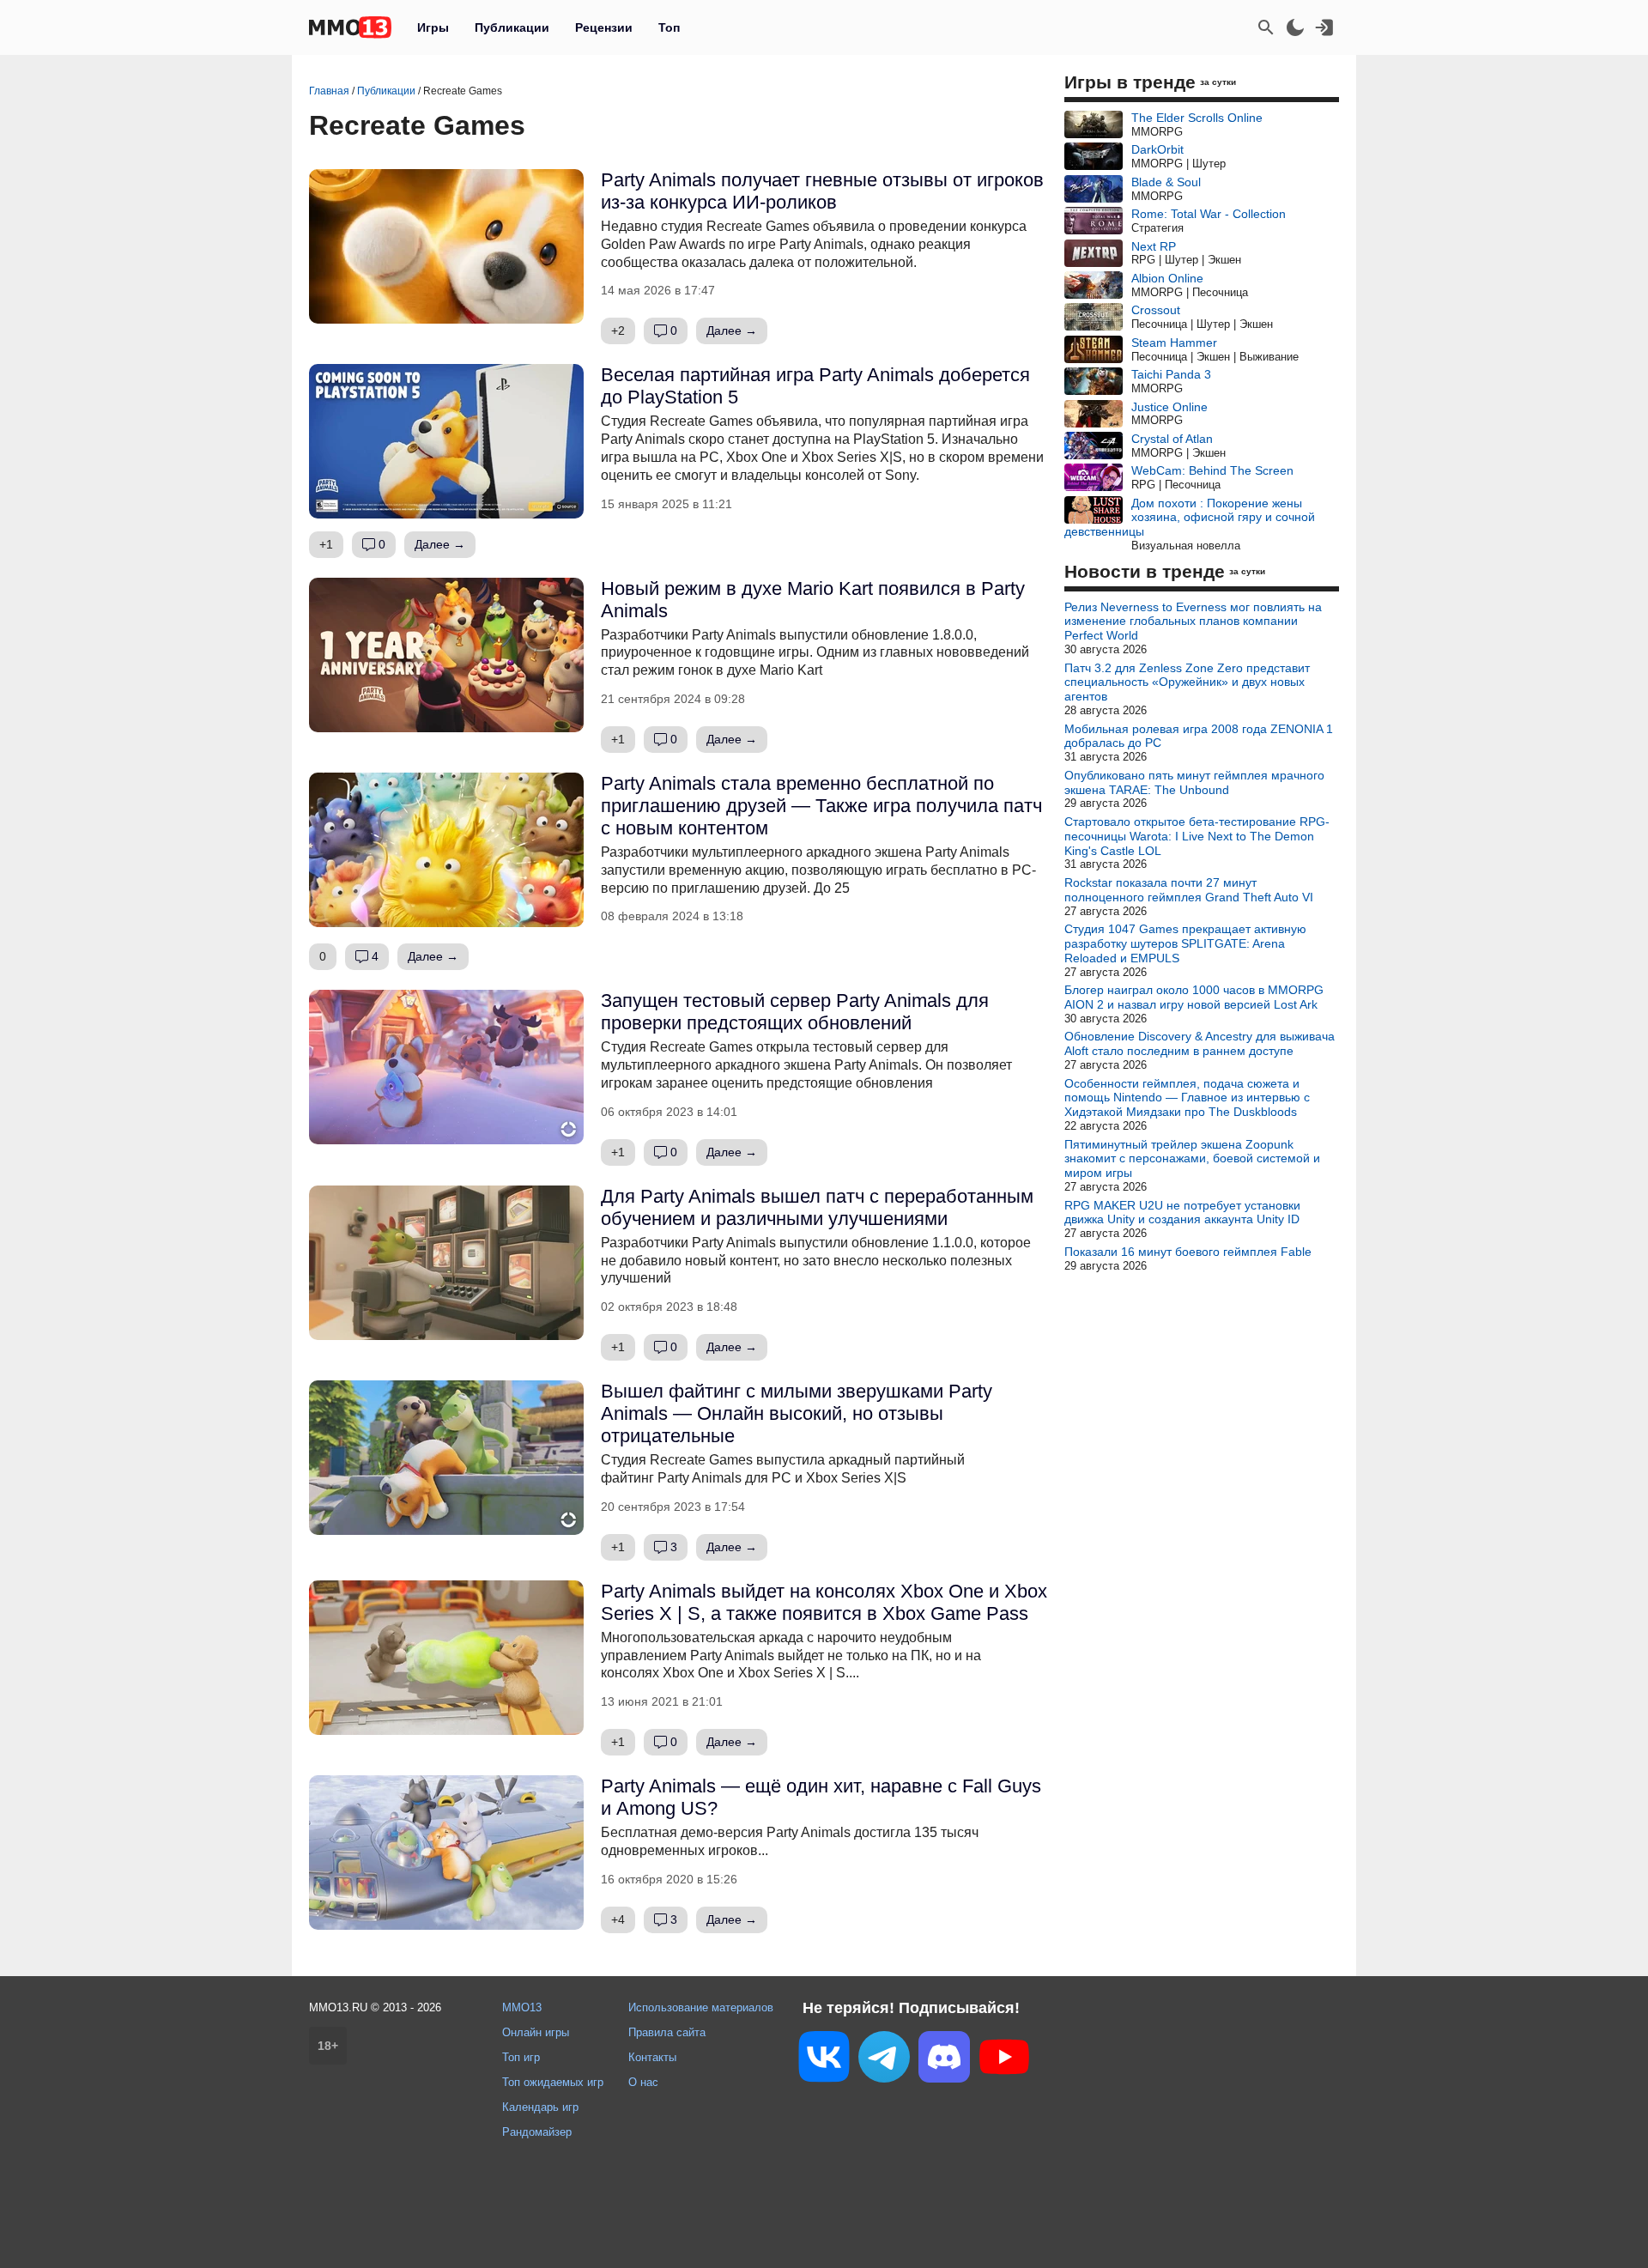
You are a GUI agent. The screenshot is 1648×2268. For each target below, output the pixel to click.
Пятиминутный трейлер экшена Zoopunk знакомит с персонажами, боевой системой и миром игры (1192, 1159)
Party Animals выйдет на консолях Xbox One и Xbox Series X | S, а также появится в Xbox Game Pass (824, 1602)
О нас (643, 2082)
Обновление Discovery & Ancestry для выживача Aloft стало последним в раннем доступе (1200, 1043)
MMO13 (522, 2007)
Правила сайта (667, 2032)
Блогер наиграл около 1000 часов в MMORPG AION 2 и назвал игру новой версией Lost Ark (1194, 997)
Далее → (732, 330)
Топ (669, 27)
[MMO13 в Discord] (944, 2060)
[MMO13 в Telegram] (884, 2060)
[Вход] (1324, 27)
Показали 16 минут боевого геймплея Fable (1188, 1252)
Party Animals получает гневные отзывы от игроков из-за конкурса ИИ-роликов (822, 191)
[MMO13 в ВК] (824, 2060)
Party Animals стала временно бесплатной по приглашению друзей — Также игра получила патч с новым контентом (821, 806)
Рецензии (604, 27)
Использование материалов (701, 2007)
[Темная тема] (1295, 27)
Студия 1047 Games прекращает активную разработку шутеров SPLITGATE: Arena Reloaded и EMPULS (1185, 943)
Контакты (652, 2057)
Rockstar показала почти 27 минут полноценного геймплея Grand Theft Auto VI (1189, 890)
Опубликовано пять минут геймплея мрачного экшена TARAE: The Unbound (1194, 782)
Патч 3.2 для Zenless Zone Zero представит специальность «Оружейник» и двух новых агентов (1187, 682)
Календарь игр (540, 2107)
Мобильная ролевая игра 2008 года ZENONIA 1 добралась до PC (1199, 736)
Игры (433, 27)
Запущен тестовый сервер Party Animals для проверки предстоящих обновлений (795, 1012)
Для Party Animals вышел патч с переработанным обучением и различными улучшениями (817, 1207)
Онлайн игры (536, 2032)
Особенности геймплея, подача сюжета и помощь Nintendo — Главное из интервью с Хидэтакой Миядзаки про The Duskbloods (1187, 1098)
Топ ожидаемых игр (553, 2082)
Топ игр (521, 2057)
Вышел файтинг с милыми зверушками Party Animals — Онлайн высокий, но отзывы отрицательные (797, 1413)
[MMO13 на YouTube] (1004, 2060)
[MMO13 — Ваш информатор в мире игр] (350, 27)
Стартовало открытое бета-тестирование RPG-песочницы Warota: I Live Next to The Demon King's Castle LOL (1197, 836)
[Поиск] (1266, 27)
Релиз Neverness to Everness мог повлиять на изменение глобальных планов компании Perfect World (1193, 622)
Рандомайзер (537, 2132)
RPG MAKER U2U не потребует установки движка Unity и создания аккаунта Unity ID (1182, 1213)
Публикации (512, 27)
